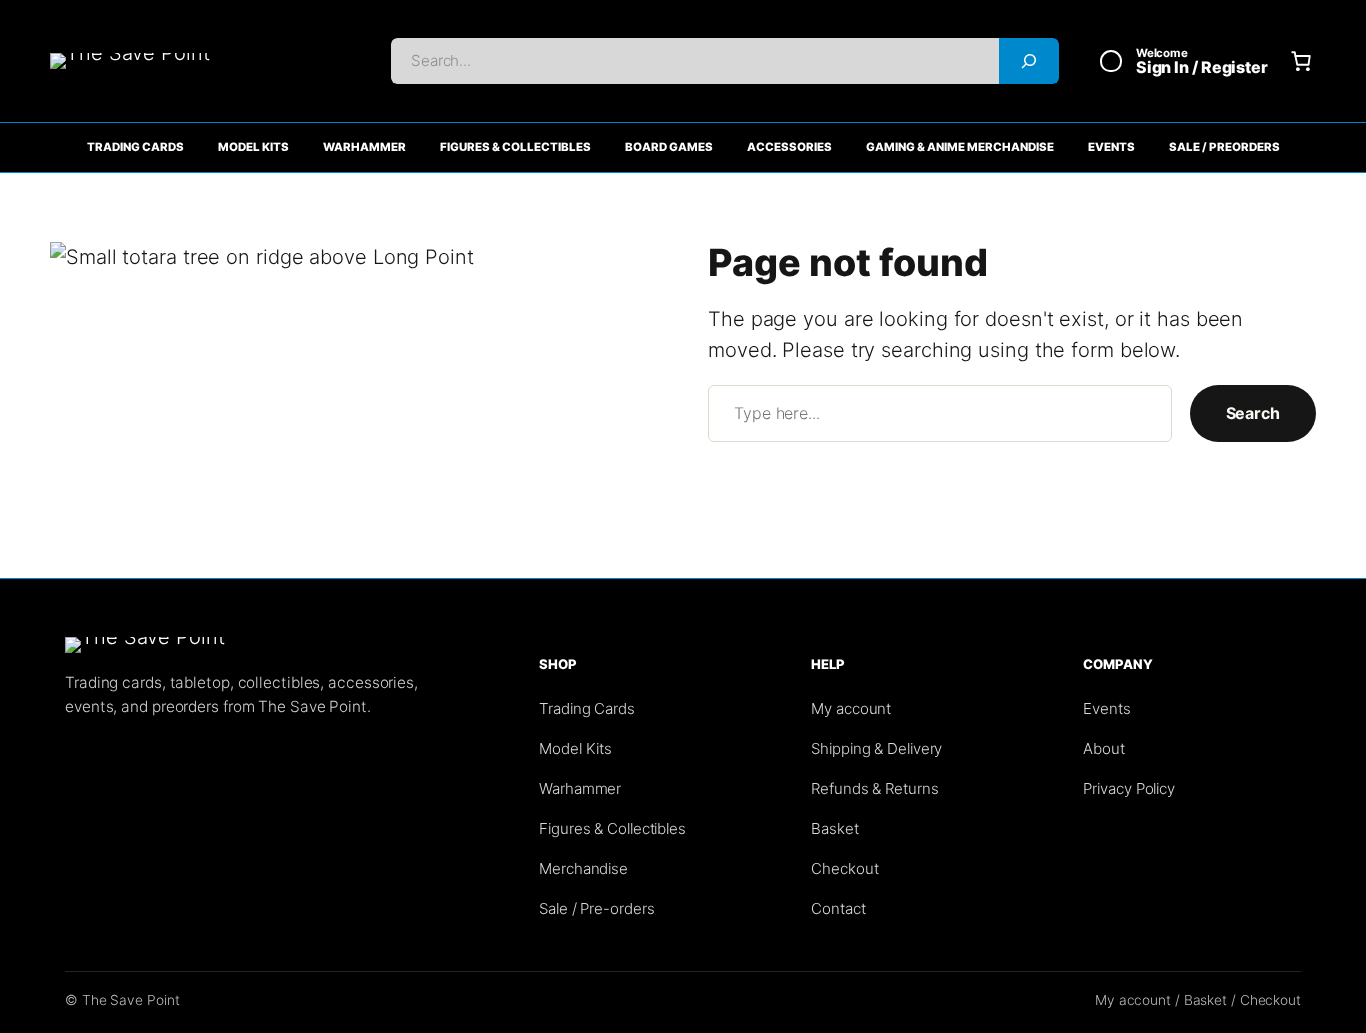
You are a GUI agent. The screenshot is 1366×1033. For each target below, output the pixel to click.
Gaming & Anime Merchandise (960, 147)
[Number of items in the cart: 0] (1301, 61)
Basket (834, 828)
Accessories (789, 147)
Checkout (844, 868)
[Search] (1029, 61)
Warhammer (364, 147)
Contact (838, 908)
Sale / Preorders (1224, 147)
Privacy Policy (1129, 788)
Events (1111, 147)
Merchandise (583, 868)
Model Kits (253, 147)
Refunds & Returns (874, 788)
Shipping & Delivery (876, 748)
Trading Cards (135, 147)
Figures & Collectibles (515, 147)
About (1104, 748)
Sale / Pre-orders (596, 908)
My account (851, 708)
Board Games (669, 147)
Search (1253, 413)
